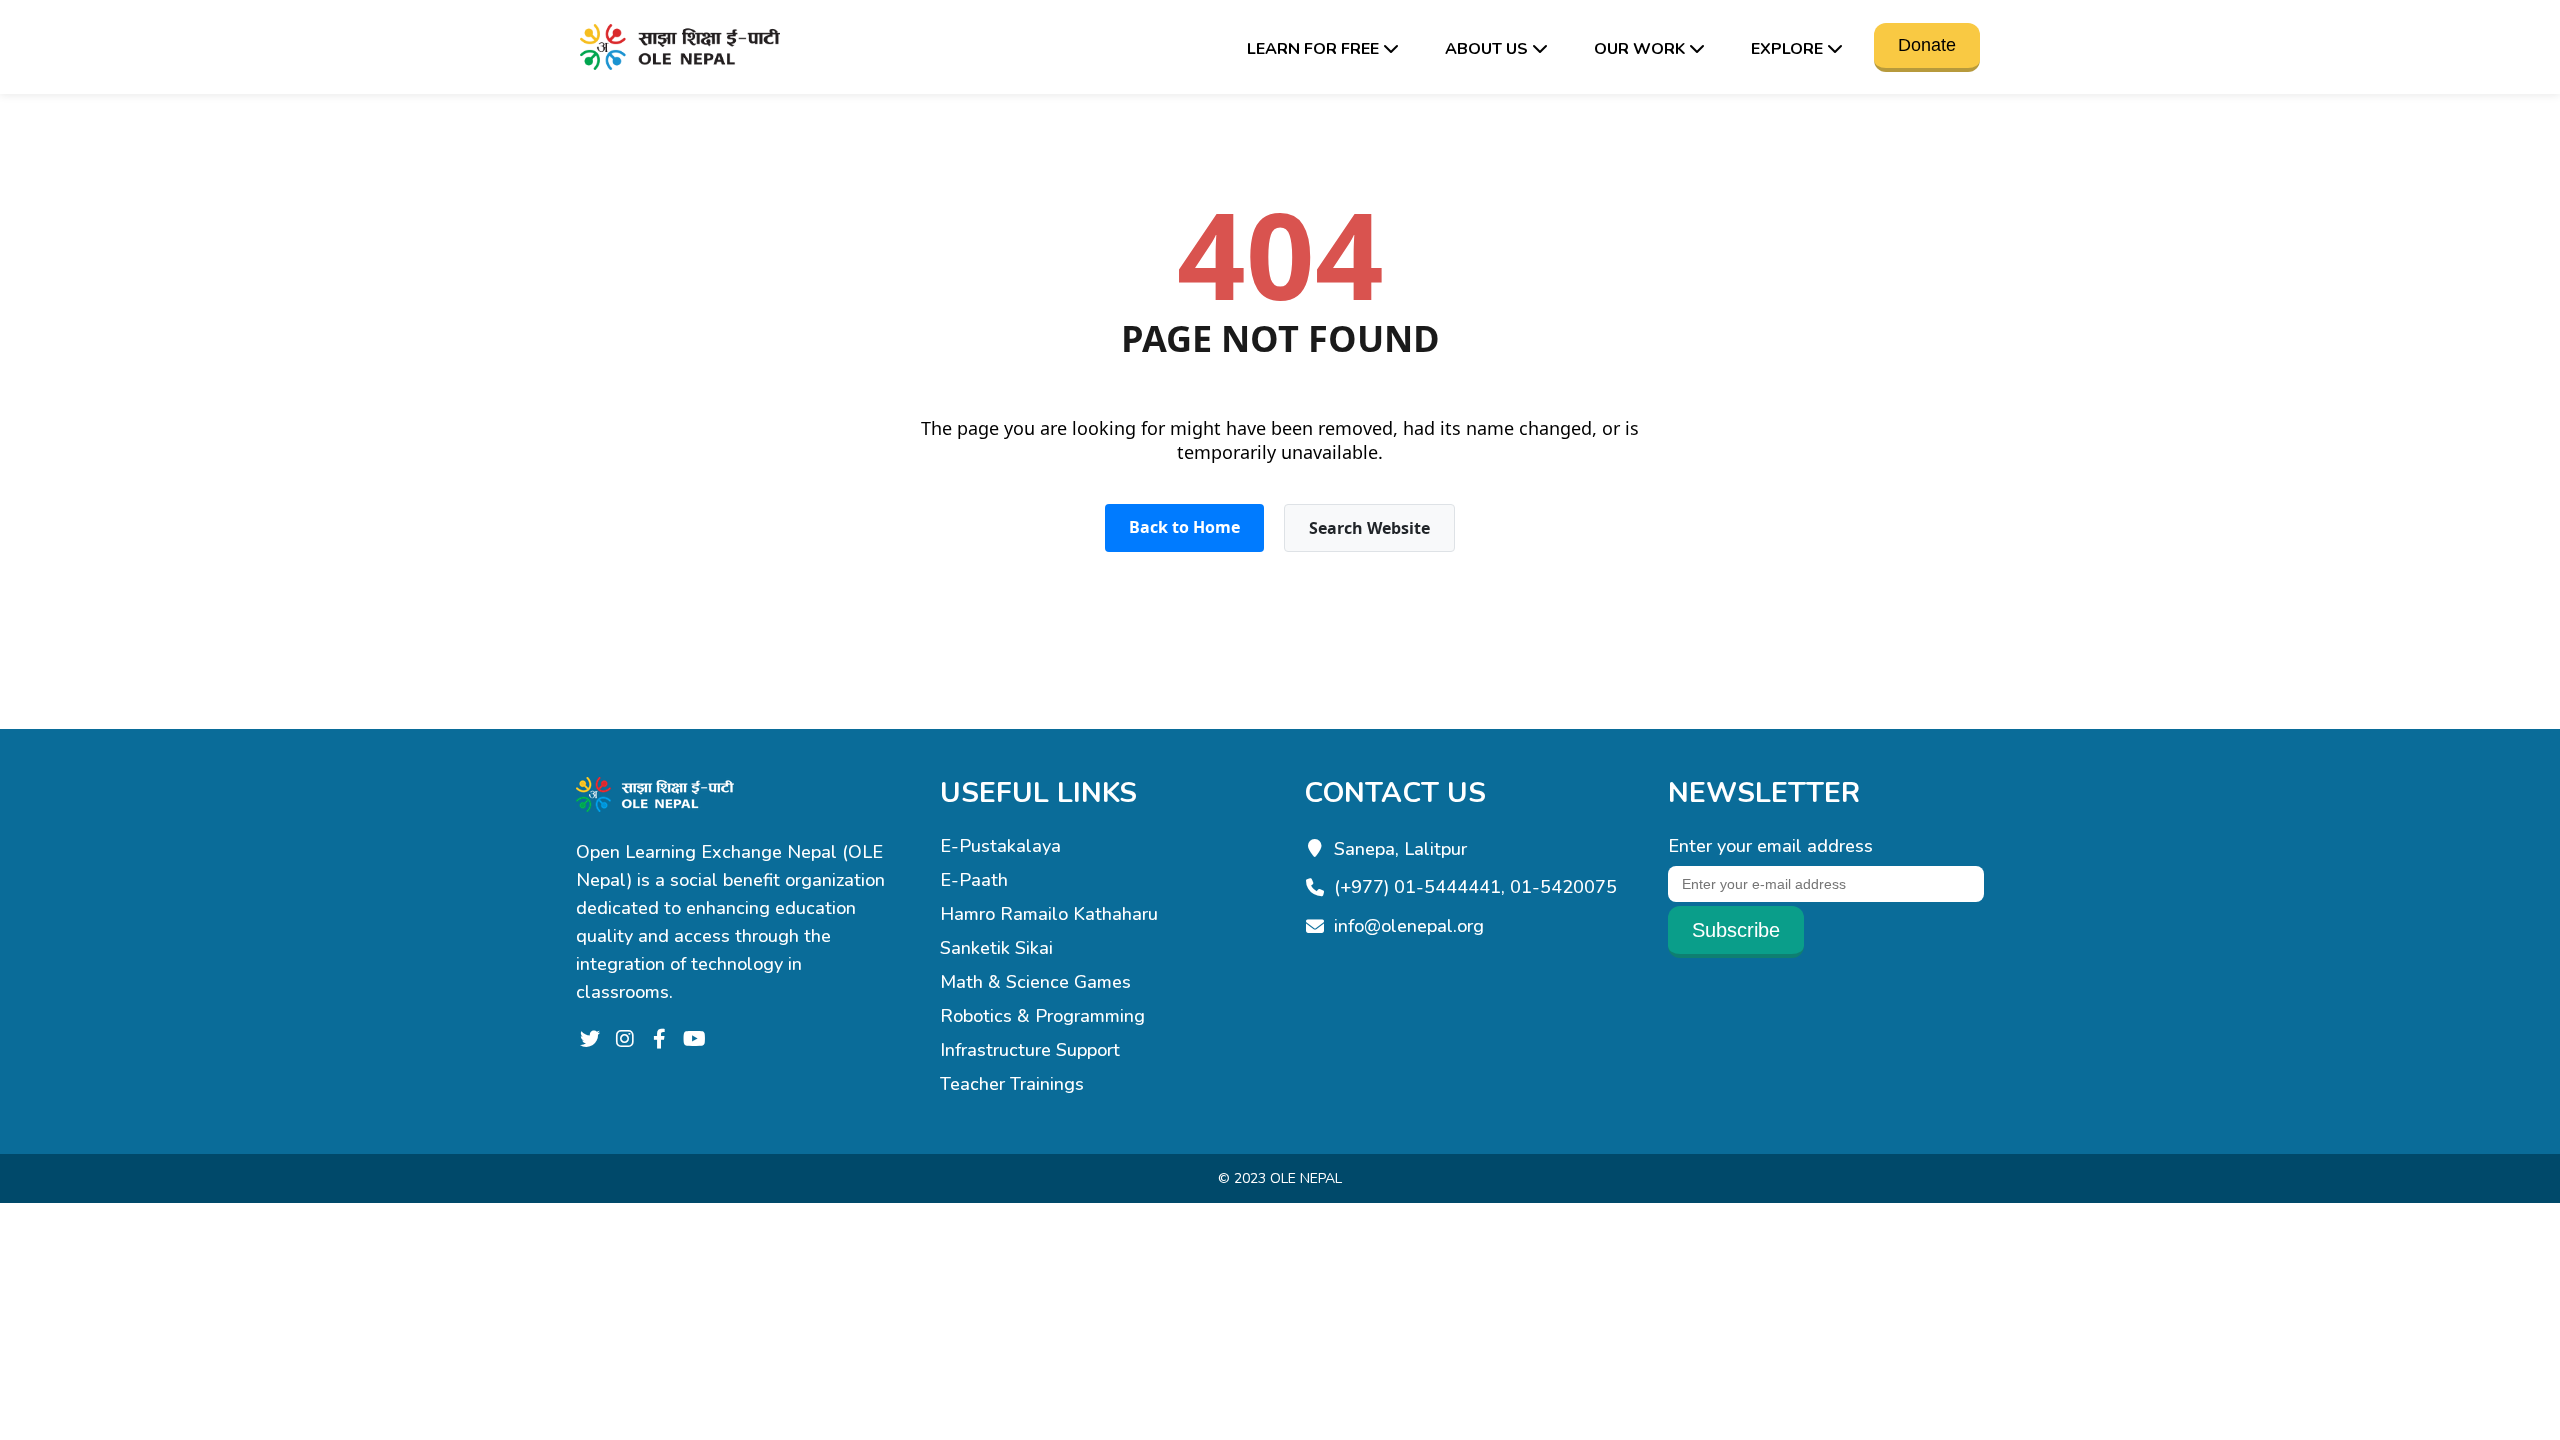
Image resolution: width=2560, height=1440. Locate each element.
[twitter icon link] (589, 1040)
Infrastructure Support (1030, 1050)
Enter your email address (1770, 846)
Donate (1927, 45)
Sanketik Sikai (996, 948)
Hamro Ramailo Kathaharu (1049, 914)
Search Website (1369, 528)
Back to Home (1184, 527)
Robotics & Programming (1042, 1016)
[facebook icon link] (659, 1040)
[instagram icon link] (624, 1040)
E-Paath (974, 880)
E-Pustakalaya (1000, 846)
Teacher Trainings (1012, 1084)
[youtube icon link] (694, 1040)
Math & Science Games (1035, 982)
